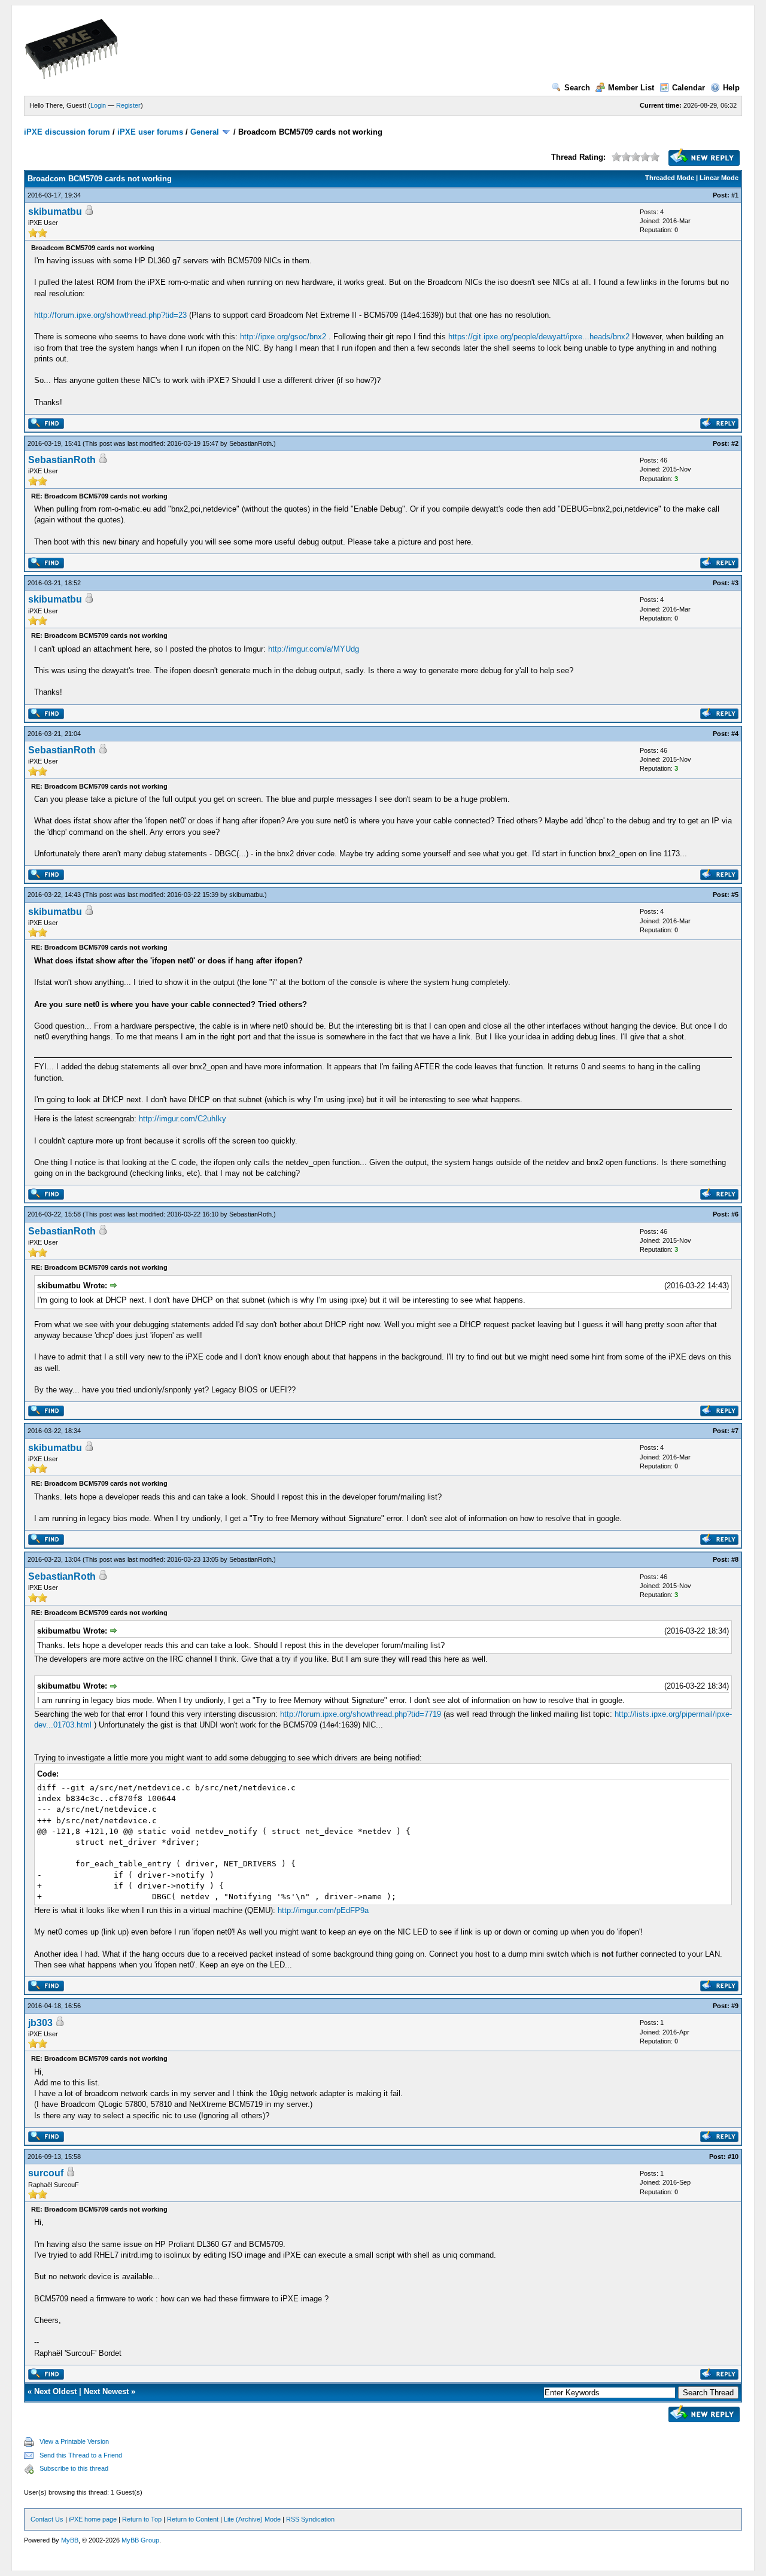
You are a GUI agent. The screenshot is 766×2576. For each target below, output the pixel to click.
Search (577, 88)
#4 (735, 734)
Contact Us (47, 2519)
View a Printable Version (74, 2441)
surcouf (46, 2173)
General (205, 132)
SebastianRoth (250, 443)
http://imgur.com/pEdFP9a (323, 1910)
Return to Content (193, 2519)
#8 (735, 1559)
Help (731, 88)
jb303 (40, 2023)
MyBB (70, 2540)
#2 (735, 443)
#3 (735, 583)
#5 (735, 895)
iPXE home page (93, 2519)
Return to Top (142, 2519)
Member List (631, 88)
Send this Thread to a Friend (81, 2455)
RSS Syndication (310, 2519)
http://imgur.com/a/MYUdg (314, 649)
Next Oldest (55, 2391)
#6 (735, 1214)
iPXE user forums (150, 132)
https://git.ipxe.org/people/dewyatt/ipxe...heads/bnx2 (539, 337)
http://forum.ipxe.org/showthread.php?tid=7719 (361, 1714)
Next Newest (106, 2391)
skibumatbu (55, 212)
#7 (735, 1431)
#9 (735, 2006)
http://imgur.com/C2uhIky (183, 1119)
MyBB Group (140, 2540)
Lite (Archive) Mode (252, 2519)
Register (128, 105)
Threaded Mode (670, 178)
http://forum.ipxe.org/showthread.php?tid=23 (110, 315)
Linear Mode (719, 178)
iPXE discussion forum (67, 132)
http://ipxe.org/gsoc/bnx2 (283, 337)
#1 (735, 195)
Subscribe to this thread (74, 2468)
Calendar (689, 88)
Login (98, 105)
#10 (733, 2157)
